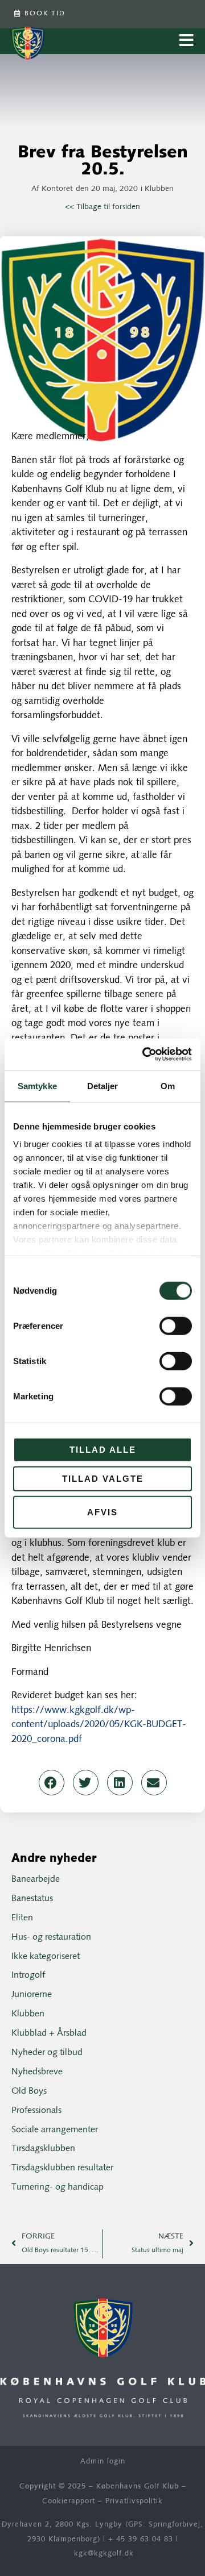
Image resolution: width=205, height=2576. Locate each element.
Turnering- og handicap (58, 2187)
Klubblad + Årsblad (49, 2033)
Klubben (159, 189)
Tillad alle (103, 1449)
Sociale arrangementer (55, 2130)
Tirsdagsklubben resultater (62, 2168)
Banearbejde (36, 1879)
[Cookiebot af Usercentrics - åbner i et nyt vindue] (145, 1054)
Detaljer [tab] (103, 1085)
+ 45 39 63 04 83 (141, 2539)
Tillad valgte (103, 1479)
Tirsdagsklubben (43, 2149)
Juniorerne (32, 1995)
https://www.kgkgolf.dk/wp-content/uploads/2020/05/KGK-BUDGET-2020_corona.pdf (99, 1725)
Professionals (36, 2111)
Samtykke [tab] (37, 1085)
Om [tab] (168, 1085)
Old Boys (29, 2091)
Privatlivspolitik (134, 2501)
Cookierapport (69, 2501)
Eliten (22, 1918)
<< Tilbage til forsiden (102, 207)
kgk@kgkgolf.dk (104, 2554)
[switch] (176, 1325)
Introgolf (28, 1975)
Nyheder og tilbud (47, 2053)
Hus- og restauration (51, 1937)
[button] (52, 1783)
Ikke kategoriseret (46, 1957)
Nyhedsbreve (37, 2072)
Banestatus (32, 1899)
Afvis (102, 1512)
